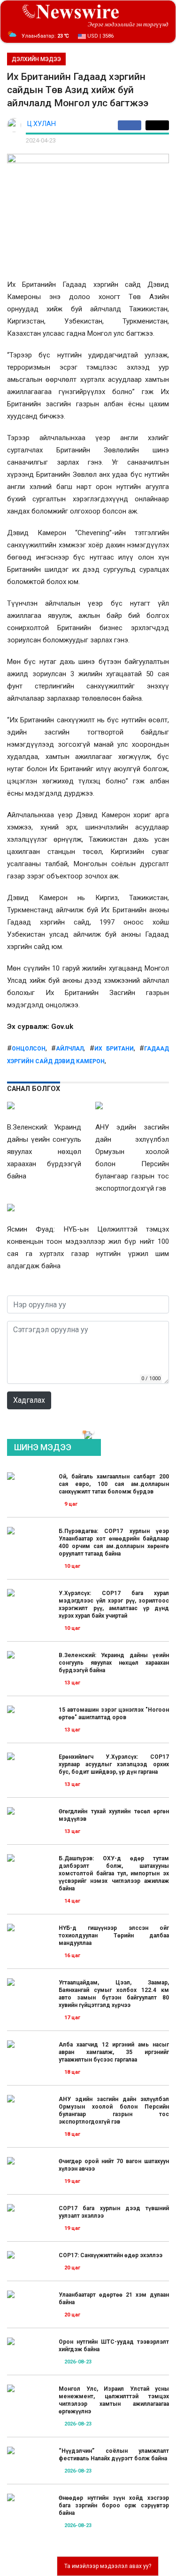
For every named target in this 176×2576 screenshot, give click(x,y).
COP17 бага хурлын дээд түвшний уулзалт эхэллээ (114, 2212)
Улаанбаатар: (45, 36)
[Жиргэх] (157, 125)
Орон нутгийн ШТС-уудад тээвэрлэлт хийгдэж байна (114, 2346)
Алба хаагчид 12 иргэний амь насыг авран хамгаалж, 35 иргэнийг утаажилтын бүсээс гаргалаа (114, 2052)
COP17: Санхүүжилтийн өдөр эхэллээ (111, 2255)
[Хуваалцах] (132, 125)
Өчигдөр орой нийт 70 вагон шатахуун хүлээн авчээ (114, 2165)
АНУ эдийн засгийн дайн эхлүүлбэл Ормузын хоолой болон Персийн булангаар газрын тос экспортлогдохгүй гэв (114, 2110)
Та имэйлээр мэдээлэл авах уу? (108, 2566)
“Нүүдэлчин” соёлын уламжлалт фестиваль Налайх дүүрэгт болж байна (114, 2455)
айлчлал (70, 1049)
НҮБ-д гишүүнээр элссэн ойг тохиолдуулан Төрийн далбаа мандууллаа (114, 1936)
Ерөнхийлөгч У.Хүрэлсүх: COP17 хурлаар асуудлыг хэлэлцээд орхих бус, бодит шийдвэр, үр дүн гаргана (114, 1764)
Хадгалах (29, 1400)
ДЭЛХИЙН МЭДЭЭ (36, 59)
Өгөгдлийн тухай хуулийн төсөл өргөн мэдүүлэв (114, 1815)
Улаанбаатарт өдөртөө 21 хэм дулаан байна (114, 2299)
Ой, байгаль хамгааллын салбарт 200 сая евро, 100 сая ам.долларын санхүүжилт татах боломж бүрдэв (114, 1484)
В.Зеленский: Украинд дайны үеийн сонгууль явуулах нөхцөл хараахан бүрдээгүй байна (114, 1663)
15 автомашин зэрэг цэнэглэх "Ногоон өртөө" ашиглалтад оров (114, 1714)
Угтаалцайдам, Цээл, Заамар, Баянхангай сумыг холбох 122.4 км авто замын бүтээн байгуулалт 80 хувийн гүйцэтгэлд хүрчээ (114, 1994)
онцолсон (29, 1049)
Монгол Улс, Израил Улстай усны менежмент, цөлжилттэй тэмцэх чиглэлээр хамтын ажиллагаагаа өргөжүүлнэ (114, 2400)
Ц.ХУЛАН (42, 124)
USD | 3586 (100, 36)
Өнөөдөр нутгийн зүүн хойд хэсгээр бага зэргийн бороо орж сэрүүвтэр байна (114, 2505)
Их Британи (114, 1049)
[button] (84, 1432)
